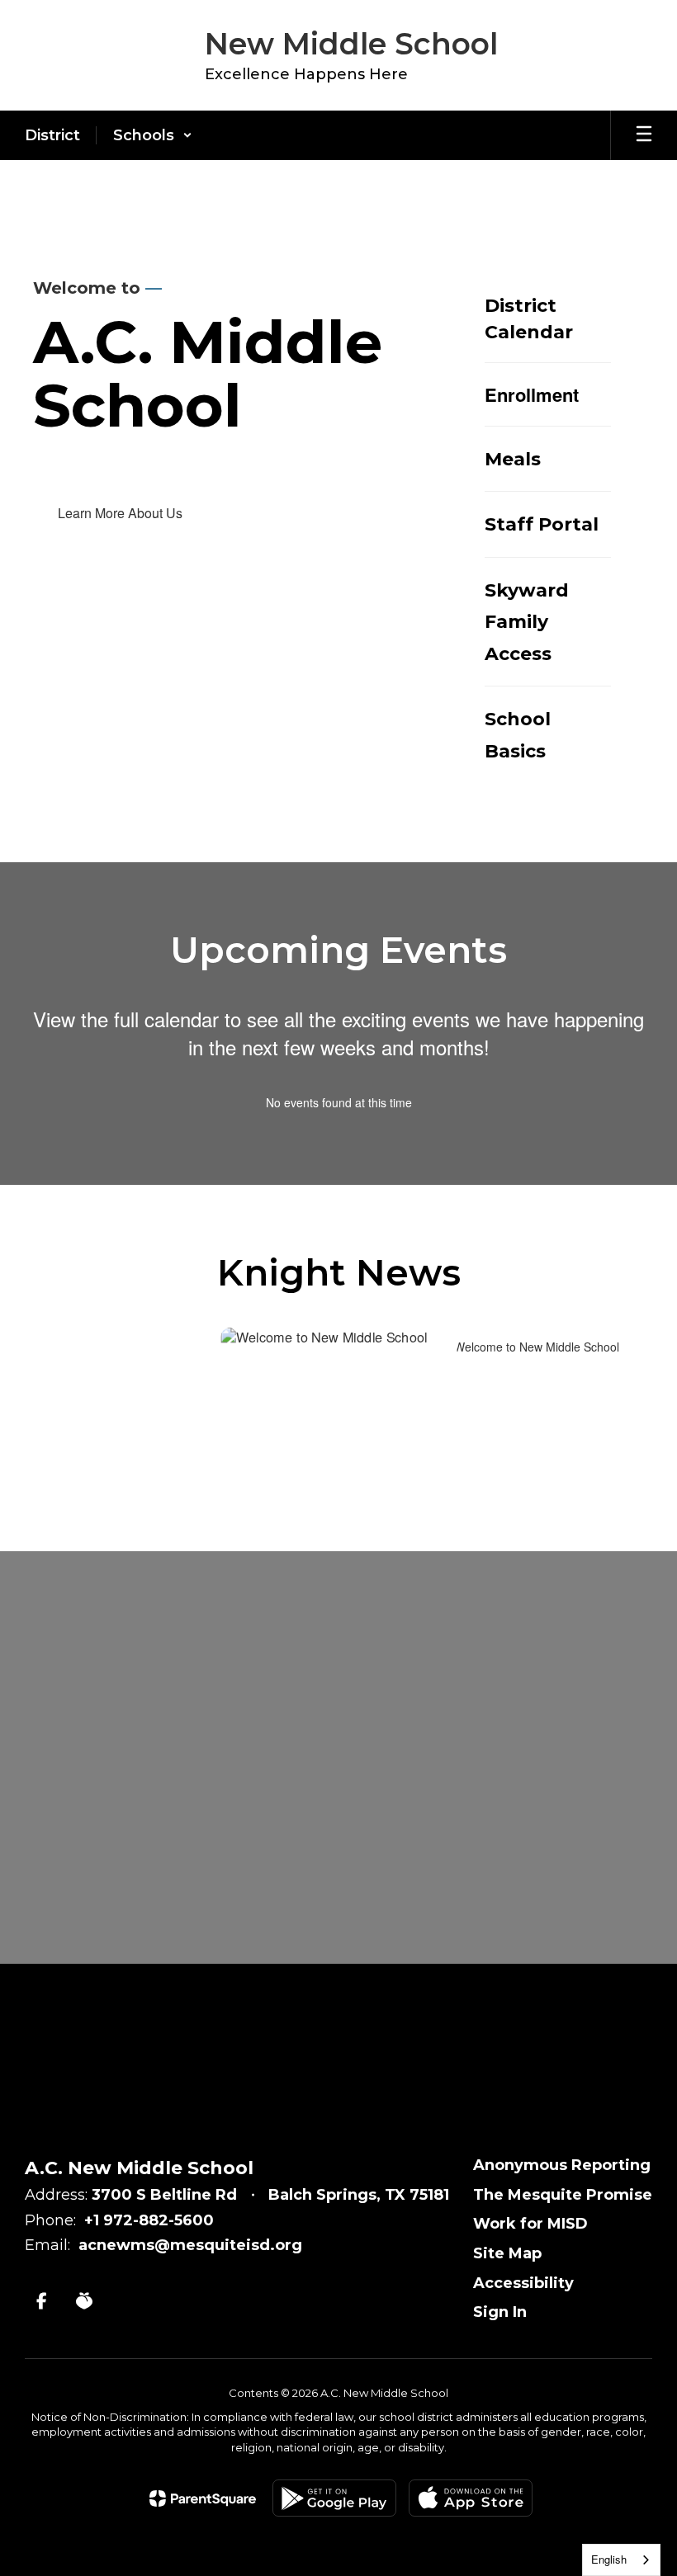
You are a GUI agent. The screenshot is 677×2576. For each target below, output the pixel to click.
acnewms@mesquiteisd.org (190, 2245)
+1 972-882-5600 (149, 2220)
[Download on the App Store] (471, 2498)
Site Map (507, 2253)
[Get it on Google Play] (334, 2498)
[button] (153, 135)
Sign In (500, 2312)
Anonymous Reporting (562, 2165)
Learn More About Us (120, 513)
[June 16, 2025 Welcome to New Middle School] (339, 1406)
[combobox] (621, 2560)
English (609, 2559)
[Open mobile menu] (644, 135)
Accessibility (523, 2283)
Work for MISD (530, 2224)
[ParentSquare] (203, 2498)
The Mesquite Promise (563, 2195)
